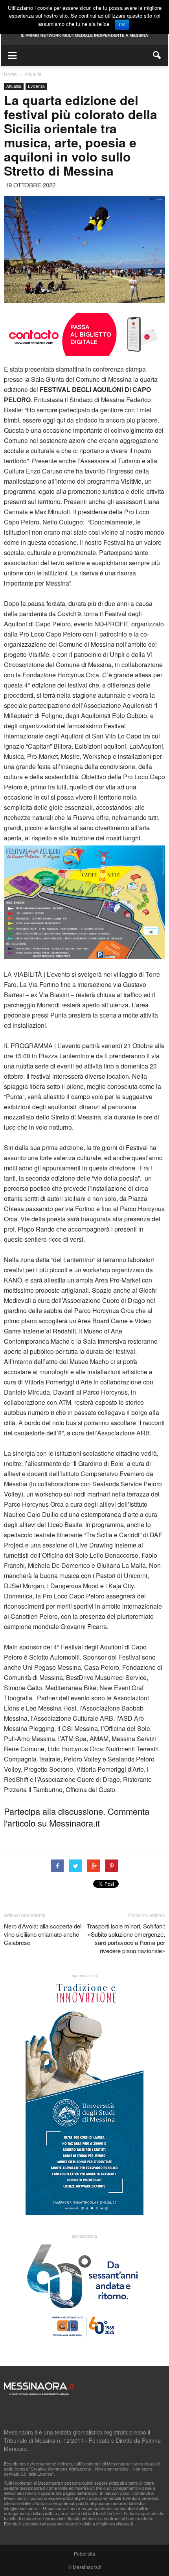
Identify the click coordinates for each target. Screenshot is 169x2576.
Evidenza (36, 86)
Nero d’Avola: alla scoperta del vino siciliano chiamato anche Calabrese (43, 1934)
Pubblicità (84, 2553)
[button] (157, 55)
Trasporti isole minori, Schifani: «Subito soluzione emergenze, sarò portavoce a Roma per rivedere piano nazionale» (126, 1938)
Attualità (14, 86)
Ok (122, 25)
